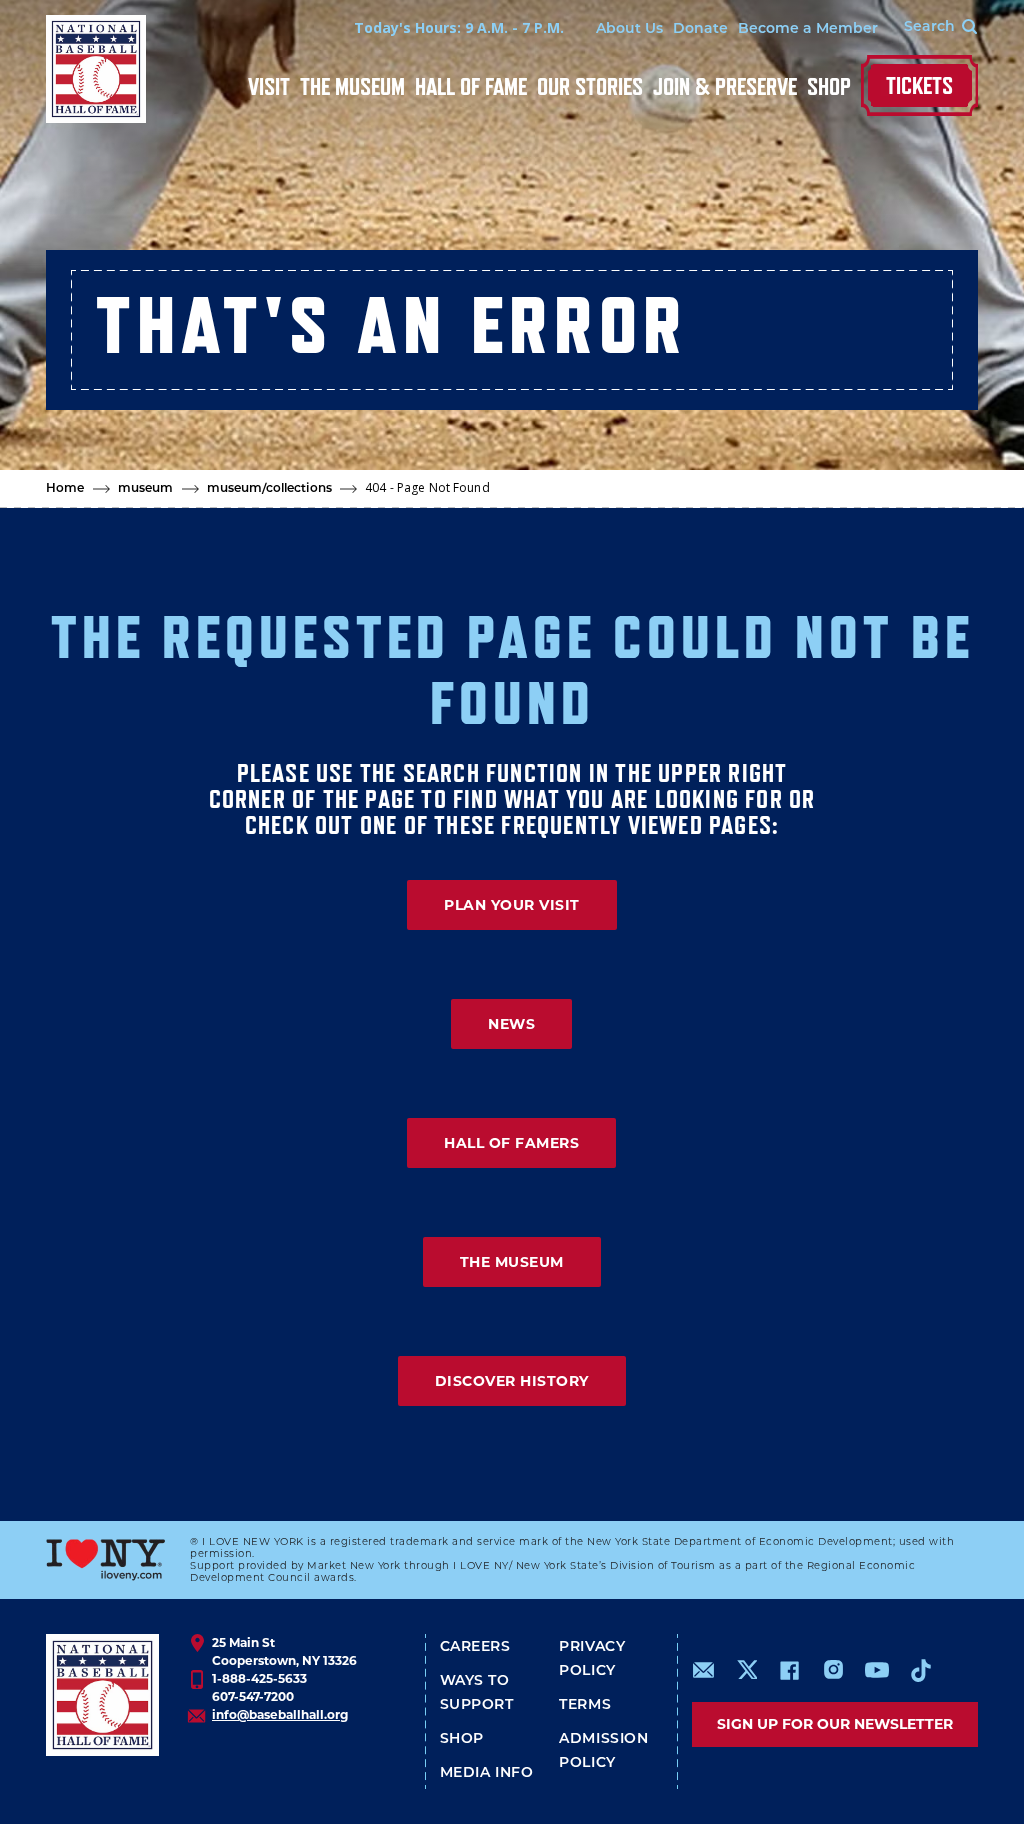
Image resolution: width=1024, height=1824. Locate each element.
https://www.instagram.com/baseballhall (833, 1670)
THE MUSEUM (512, 1262)
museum (146, 489)
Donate (700, 29)
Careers (475, 1647)
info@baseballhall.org (280, 1714)
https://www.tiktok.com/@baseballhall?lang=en (921, 1670)
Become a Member (808, 29)
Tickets (919, 85)
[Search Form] (928, 28)
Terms (585, 1705)
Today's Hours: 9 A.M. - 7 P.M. (459, 27)
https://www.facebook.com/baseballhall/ (789, 1670)
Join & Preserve (725, 86)
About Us (629, 29)
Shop (829, 86)
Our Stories (590, 86)
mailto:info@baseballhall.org (704, 1670)
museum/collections (269, 489)
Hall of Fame (471, 86)
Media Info (487, 1773)
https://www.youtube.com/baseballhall (877, 1670)
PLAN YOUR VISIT (512, 905)
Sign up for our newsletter (835, 1724)
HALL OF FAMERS (511, 1143)
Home (65, 489)
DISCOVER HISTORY (512, 1381)
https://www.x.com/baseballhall (746, 1668)
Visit (269, 86)
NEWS (511, 1024)
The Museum (352, 86)
